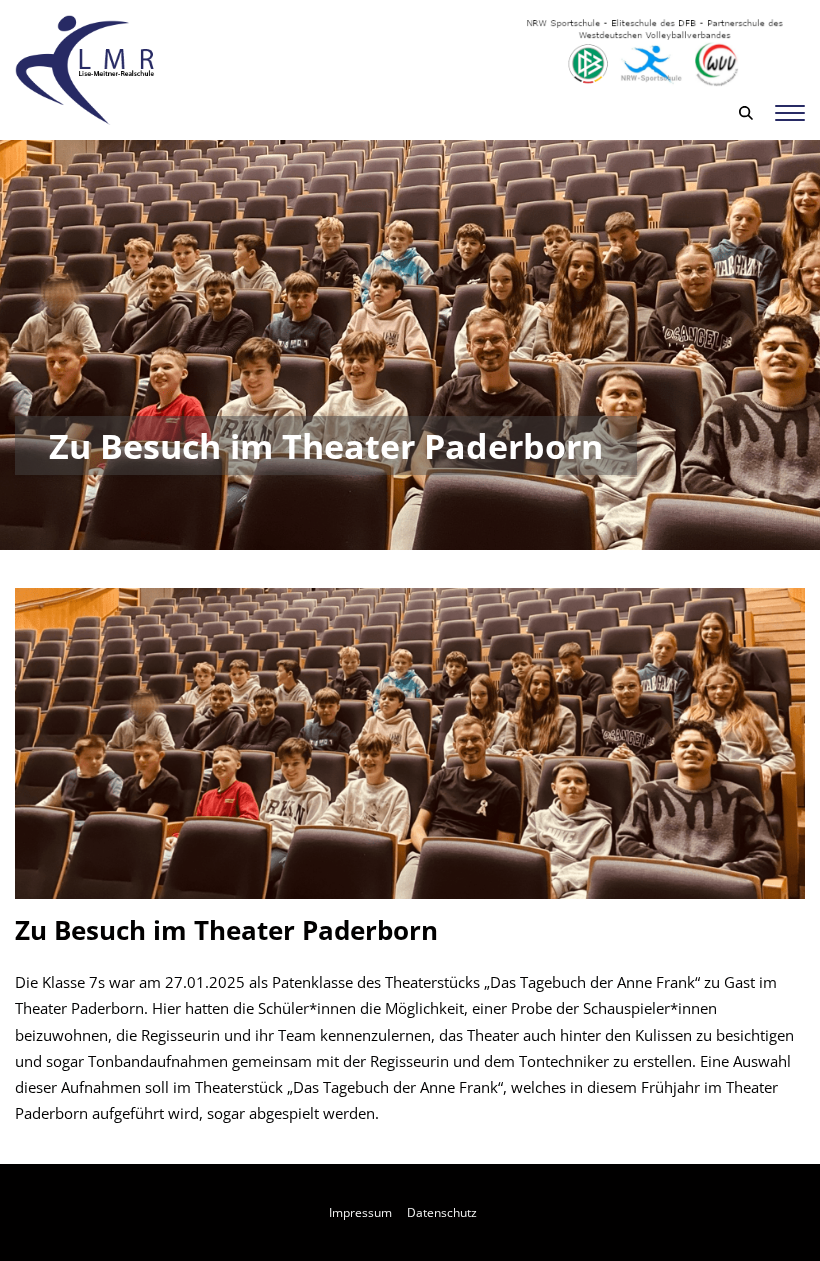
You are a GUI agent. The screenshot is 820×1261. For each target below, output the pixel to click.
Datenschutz (442, 1212)
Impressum (360, 1212)
